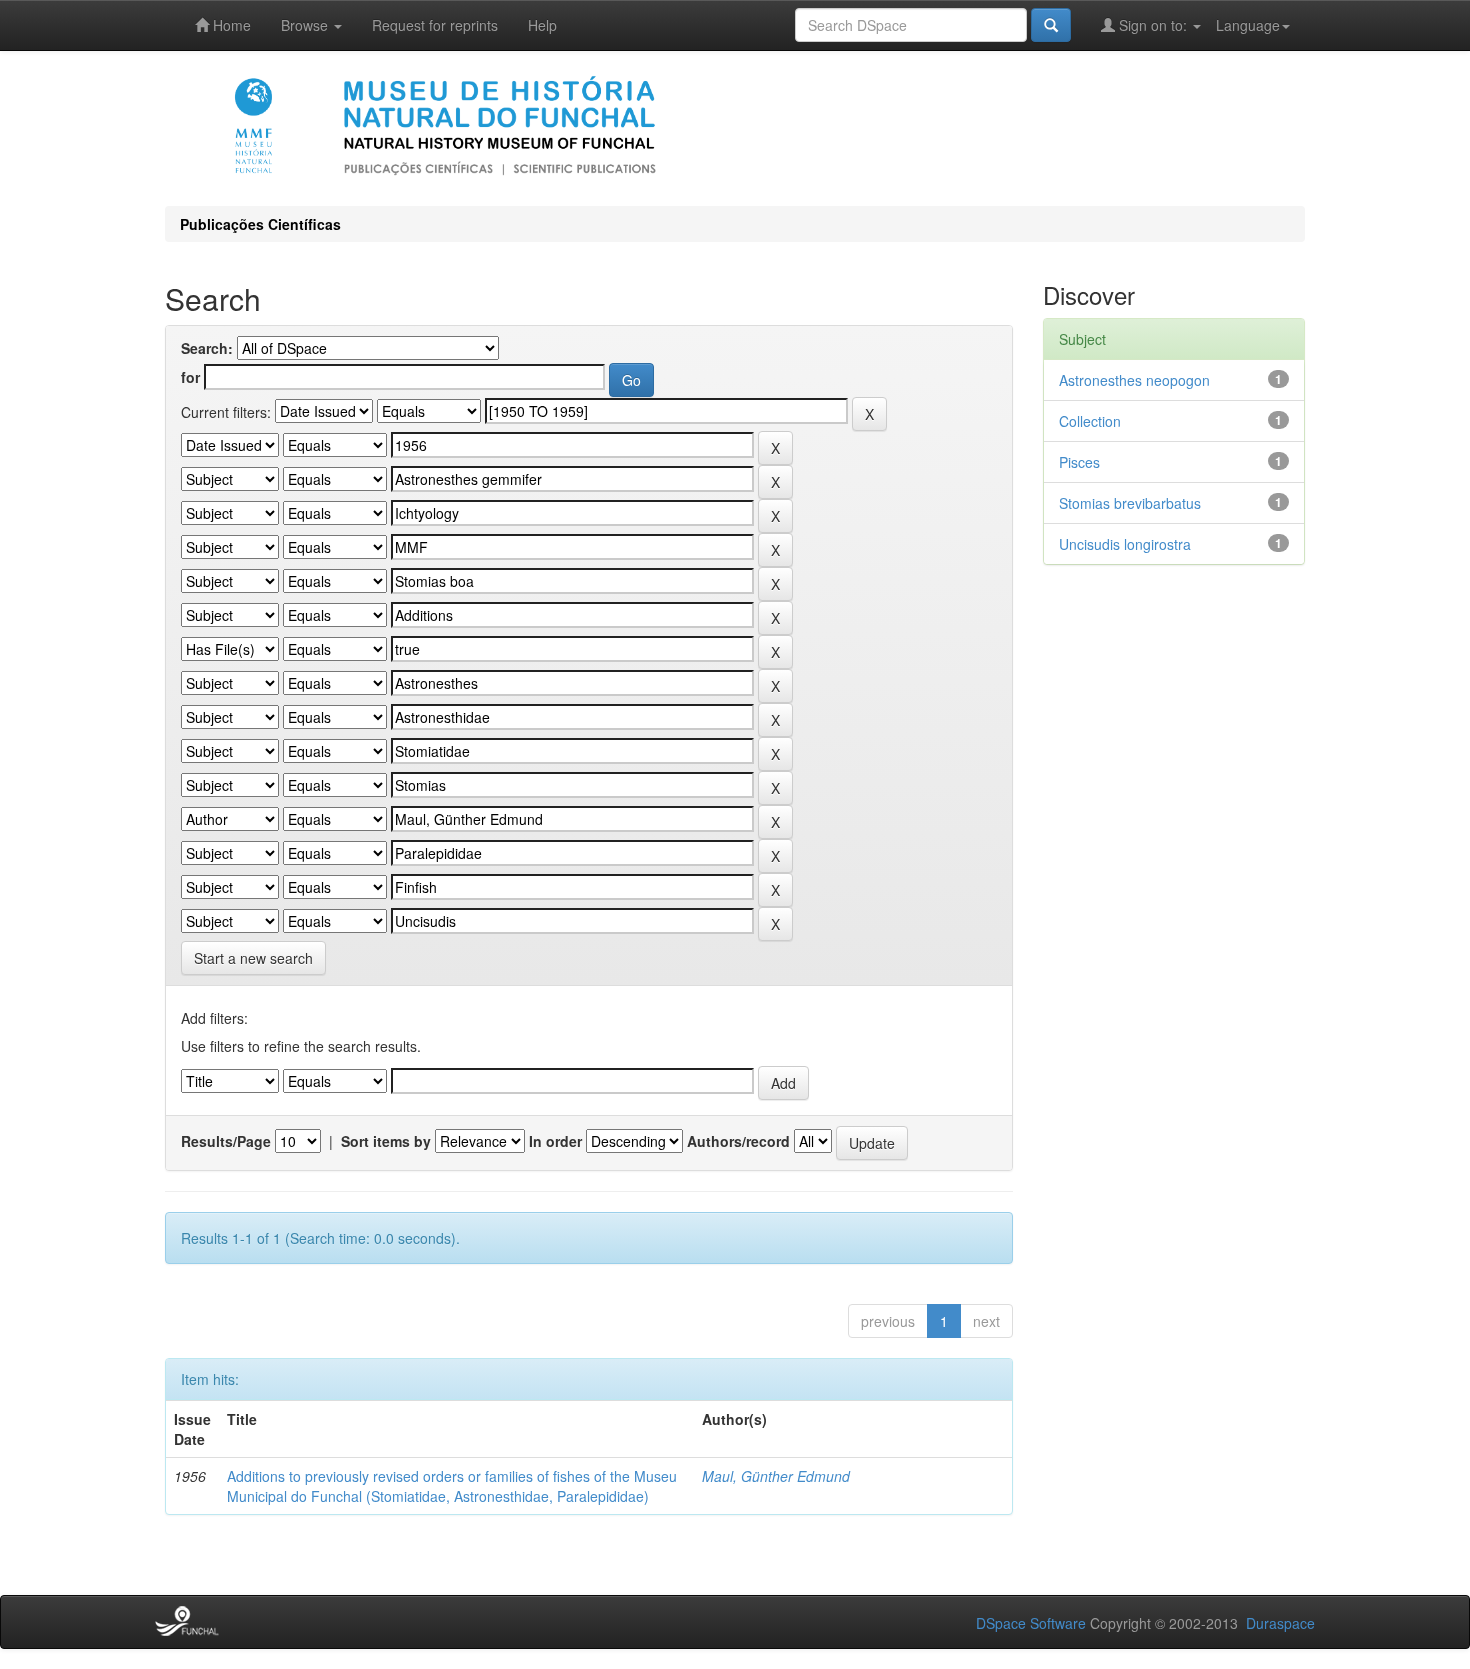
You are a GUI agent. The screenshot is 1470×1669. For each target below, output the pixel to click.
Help (542, 25)
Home (230, 25)
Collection (1090, 421)
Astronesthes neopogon (1134, 380)
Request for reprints (435, 25)
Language (1248, 25)
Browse (306, 25)
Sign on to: (1153, 25)
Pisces (1079, 462)
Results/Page (226, 1141)
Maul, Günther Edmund (776, 1476)
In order (555, 1141)
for (190, 377)
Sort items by (386, 1141)
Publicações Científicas (260, 224)
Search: (207, 348)
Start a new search (253, 958)
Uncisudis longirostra (1125, 544)
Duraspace (1280, 1623)
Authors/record (738, 1141)
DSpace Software (1031, 1623)
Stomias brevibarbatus (1130, 503)
